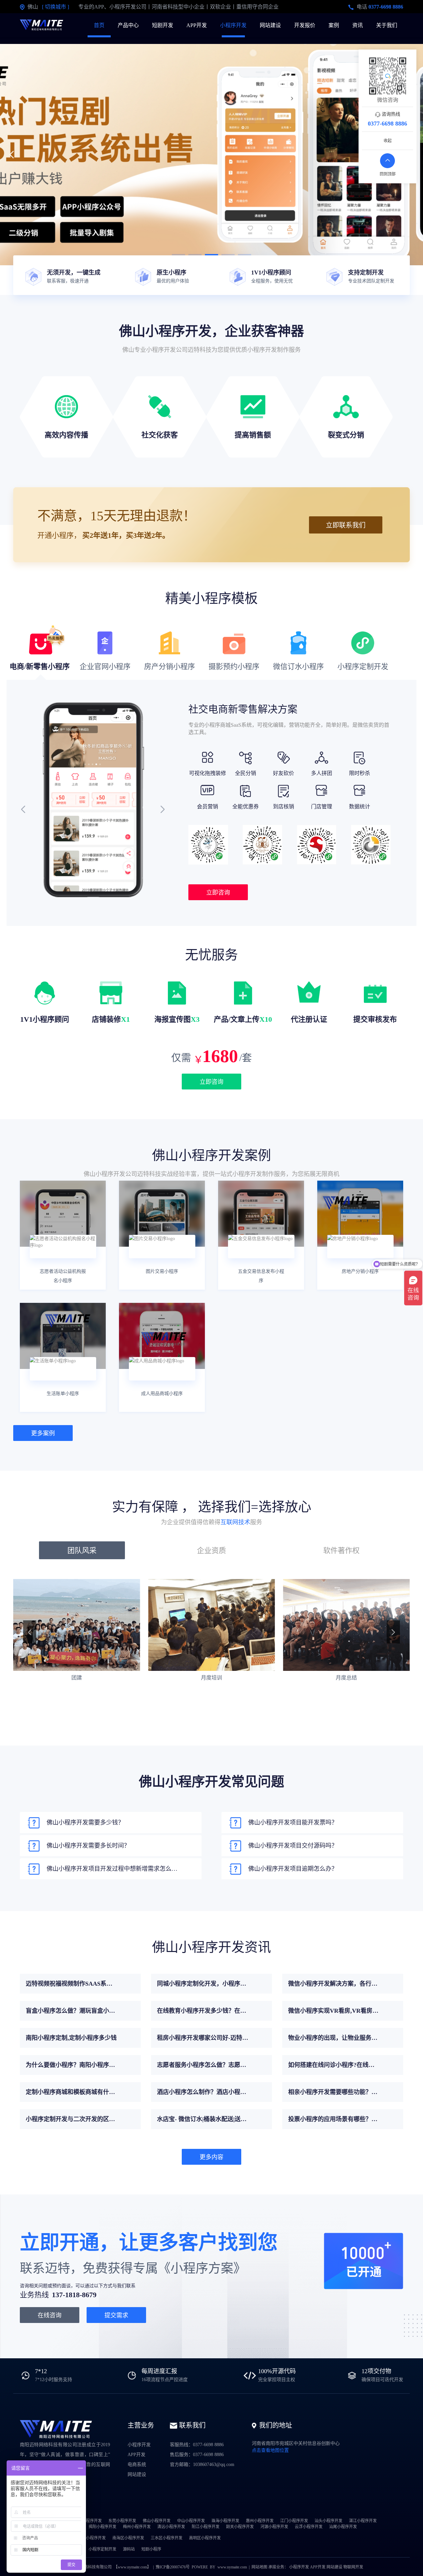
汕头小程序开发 (328, 2521)
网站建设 (270, 25)
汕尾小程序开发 (343, 2527)
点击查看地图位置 (270, 2450)
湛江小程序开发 (363, 2521)
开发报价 (305, 25)
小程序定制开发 (102, 2549)
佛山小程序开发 (157, 2521)
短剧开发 (163, 25)
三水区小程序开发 (167, 2538)
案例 (334, 25)
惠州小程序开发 (260, 2521)
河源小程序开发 (274, 2527)
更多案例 (43, 1433)
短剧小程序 (151, 2549)
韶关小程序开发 (240, 2527)
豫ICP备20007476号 (173, 2567)
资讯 (358, 25)
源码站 (129, 2549)
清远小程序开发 (171, 2527)
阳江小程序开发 (206, 2527)
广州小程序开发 (88, 2521)
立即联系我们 (346, 525)
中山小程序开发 (191, 2521)
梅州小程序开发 (137, 2527)
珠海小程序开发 (225, 2521)
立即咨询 (218, 893)
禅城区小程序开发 (90, 2538)
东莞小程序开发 (122, 2521)
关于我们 (387, 25)
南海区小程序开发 (128, 2538)
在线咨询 (50, 2315)
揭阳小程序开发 (102, 2527)
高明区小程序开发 (205, 2538)
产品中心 (128, 25)
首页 (99, 25)
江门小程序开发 (294, 2521)
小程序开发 (233, 25)
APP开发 (197, 25)
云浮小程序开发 (309, 2527)
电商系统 (137, 2465)
